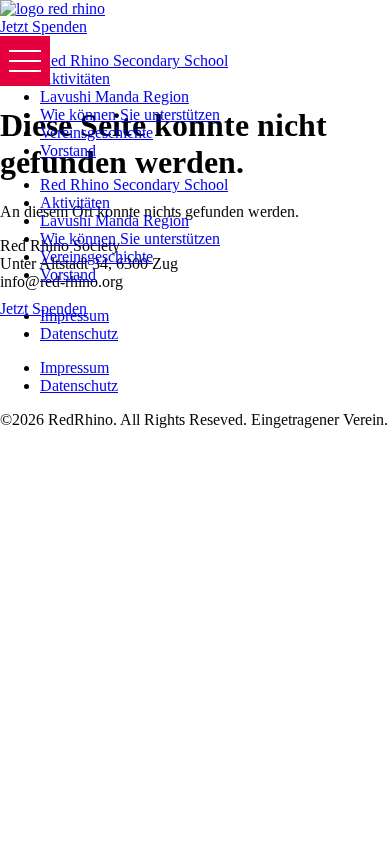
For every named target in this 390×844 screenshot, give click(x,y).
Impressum (74, 367)
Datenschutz (79, 333)
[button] (25, 61)
